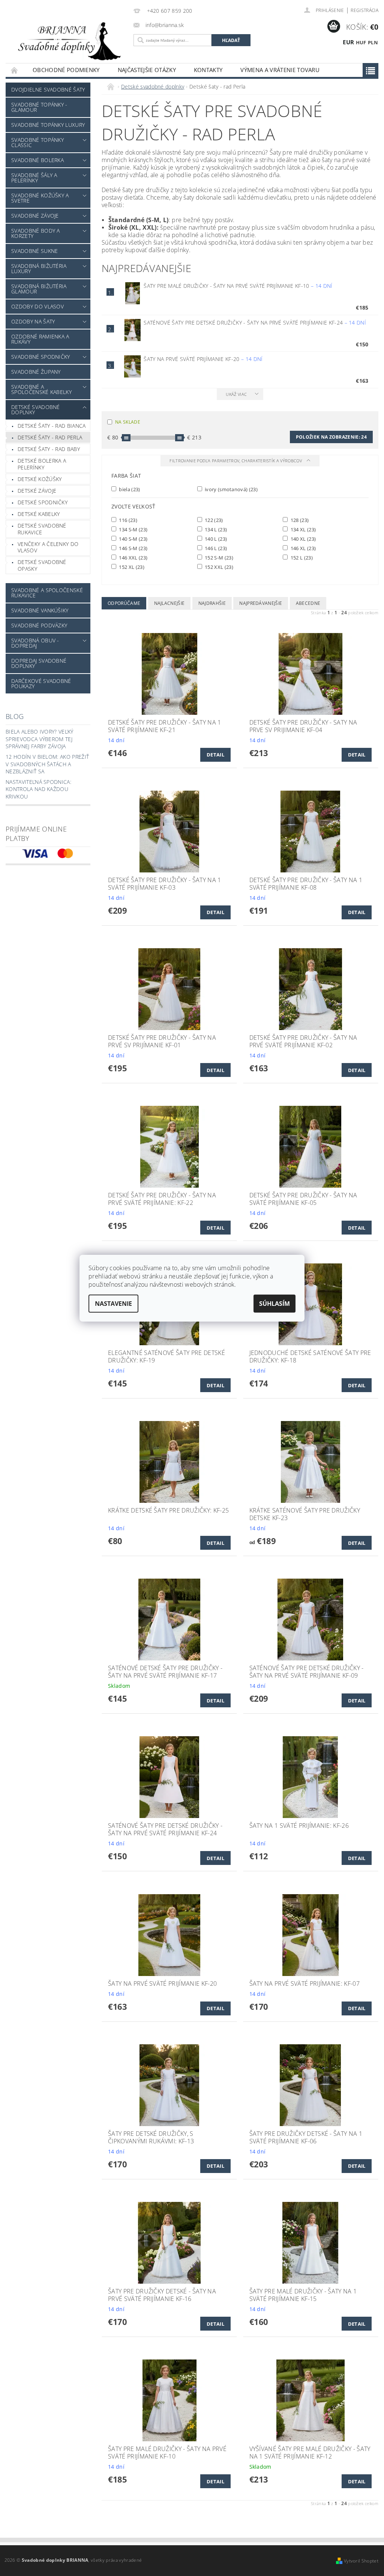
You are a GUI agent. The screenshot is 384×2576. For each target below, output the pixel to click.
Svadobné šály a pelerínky (34, 178)
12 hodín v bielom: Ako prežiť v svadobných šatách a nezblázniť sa (47, 764)
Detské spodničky (43, 502)
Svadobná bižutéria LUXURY (39, 268)
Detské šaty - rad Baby (49, 449)
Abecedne (308, 603)
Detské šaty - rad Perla (50, 437)
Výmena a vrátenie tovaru (280, 70)
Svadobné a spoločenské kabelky (41, 389)
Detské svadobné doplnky (36, 410)
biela (129, 489)
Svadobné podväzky (39, 625)
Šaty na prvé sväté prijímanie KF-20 (203, 359)
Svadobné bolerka (37, 160)
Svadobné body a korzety (36, 233)
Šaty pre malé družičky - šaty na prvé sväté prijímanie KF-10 (238, 286)
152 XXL (218, 567)
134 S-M (133, 529)
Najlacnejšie (169, 603)
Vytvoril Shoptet (361, 2561)
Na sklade (128, 422)
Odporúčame (124, 603)
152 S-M (218, 557)
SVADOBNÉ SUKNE (34, 251)
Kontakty (208, 70)
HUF (361, 42)
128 (299, 520)
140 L (215, 539)
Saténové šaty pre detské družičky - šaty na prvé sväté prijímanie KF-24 (255, 323)
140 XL (302, 539)
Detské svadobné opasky (42, 565)
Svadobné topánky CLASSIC (37, 142)
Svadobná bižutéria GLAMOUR (39, 289)
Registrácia (364, 10)
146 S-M (133, 548)
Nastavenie (113, 1304)
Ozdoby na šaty (33, 321)
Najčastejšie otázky (147, 70)
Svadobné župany (36, 372)
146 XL (302, 548)
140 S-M (133, 539)
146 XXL (133, 557)
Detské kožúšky (40, 479)
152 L (301, 557)
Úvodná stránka (15, 70)
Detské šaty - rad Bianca (52, 426)
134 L (215, 529)
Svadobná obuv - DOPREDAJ (35, 643)
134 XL (302, 529)
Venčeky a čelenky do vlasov (48, 547)
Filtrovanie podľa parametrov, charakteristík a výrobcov (236, 461)
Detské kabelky (39, 514)
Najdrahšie (212, 603)
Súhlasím (274, 1304)
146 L (215, 548)
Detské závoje (37, 491)
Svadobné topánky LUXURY (48, 125)
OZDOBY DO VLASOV (37, 306)
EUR (348, 42)
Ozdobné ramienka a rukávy (40, 339)
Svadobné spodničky (41, 357)
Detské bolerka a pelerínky (42, 464)
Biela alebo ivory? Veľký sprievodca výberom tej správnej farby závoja (40, 739)
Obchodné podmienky (66, 70)
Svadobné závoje (35, 216)
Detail (215, 755)
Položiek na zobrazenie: (331, 437)
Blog (15, 716)
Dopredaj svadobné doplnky (39, 663)
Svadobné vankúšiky (40, 610)
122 (213, 520)
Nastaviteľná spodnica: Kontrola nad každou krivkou (38, 789)
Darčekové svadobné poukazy (41, 683)
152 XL (131, 567)
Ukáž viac (236, 394)
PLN (373, 42)
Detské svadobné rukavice (42, 529)
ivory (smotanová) (231, 489)
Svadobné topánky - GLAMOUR (39, 107)
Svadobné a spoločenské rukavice (47, 593)
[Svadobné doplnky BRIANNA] (68, 41)
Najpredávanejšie (261, 603)
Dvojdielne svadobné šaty (48, 89)
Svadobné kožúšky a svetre (40, 198)
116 (127, 520)
